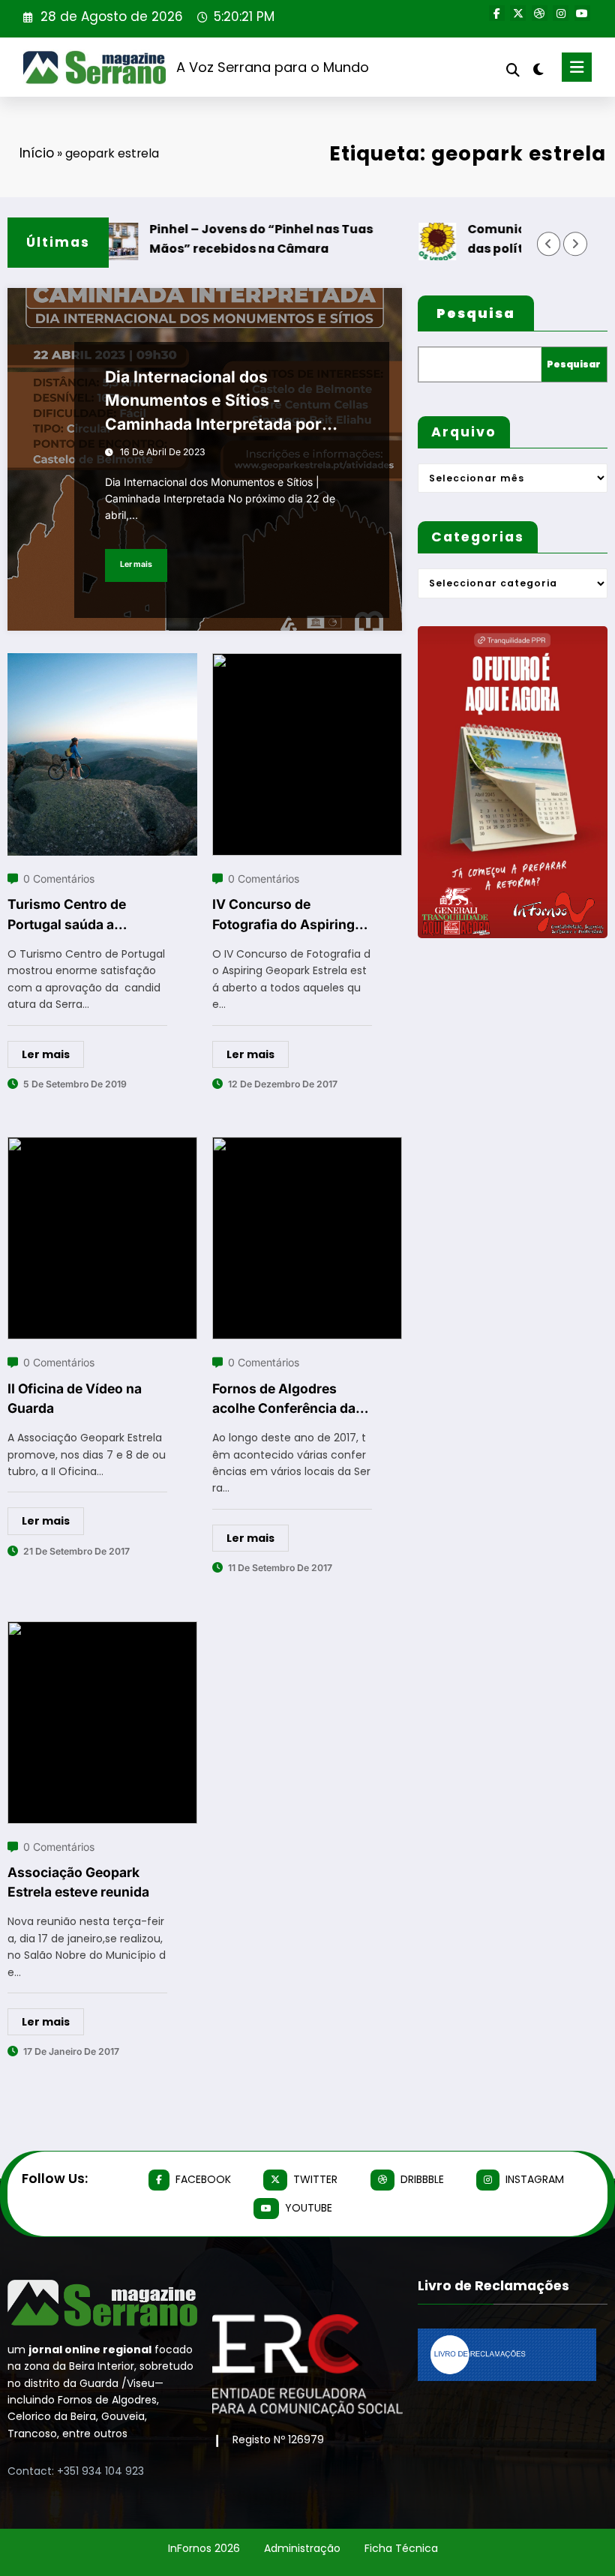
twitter (315, 2179)
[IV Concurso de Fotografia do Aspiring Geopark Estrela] (307, 663)
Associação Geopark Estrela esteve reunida (78, 1882)
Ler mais (136, 564)
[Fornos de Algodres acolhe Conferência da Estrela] (307, 1146)
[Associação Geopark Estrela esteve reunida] (102, 1631)
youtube (309, 2208)
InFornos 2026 (204, 2548)
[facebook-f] (497, 13)
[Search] (513, 70)
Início (37, 153)
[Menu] (577, 67)
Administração (302, 2548)
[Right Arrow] (575, 244)
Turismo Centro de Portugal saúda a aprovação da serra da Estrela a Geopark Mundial (78, 915)
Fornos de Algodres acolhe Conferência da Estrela (284, 1400)
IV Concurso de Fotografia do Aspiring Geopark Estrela (283, 915)
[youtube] (582, 13)
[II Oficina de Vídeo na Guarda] (102, 1146)
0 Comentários (59, 879)
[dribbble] (540, 13)
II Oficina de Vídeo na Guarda (75, 1398)
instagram (535, 2179)
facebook (203, 2179)
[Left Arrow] (549, 244)
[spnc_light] (538, 69)
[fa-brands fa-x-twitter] (518, 13)
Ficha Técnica (401, 2548)
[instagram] (561, 13)
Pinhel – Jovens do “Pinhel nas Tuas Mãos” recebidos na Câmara (235, 238)
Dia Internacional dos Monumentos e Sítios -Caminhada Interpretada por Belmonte (213, 402)
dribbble (422, 2179)
